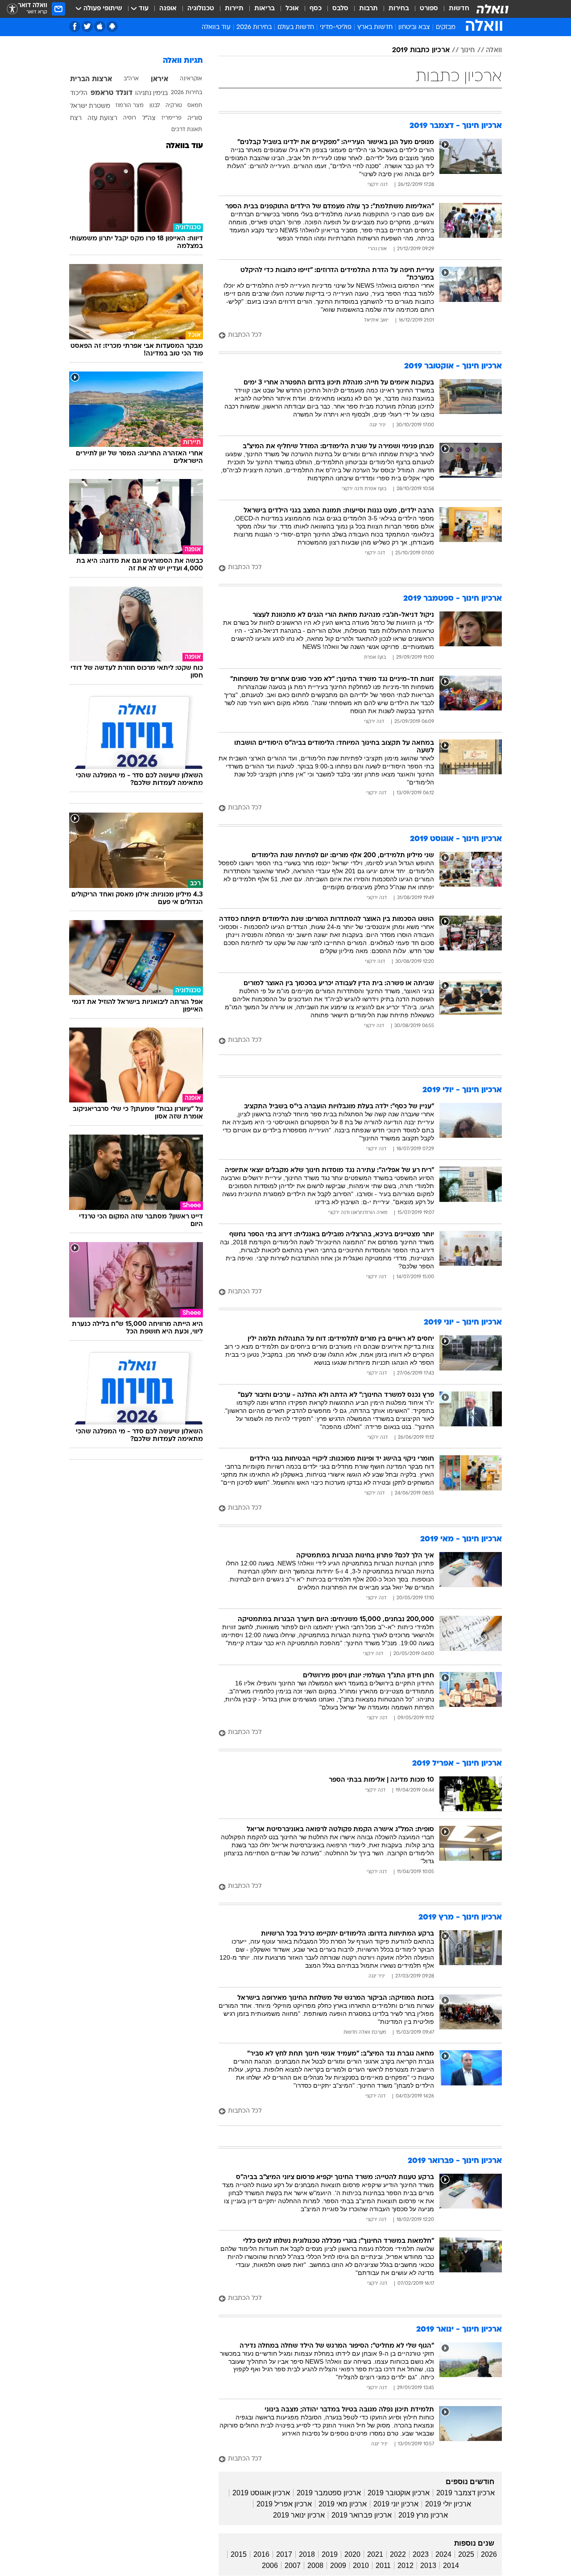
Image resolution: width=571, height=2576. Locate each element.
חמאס (195, 106)
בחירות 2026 (254, 27)
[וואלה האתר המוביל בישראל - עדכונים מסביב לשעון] (492, 9)
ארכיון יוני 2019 (396, 2504)
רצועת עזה (102, 118)
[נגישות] (12, 9)
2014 (451, 2566)
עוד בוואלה (184, 146)
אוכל (292, 9)
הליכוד (79, 93)
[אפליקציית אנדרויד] (112, 27)
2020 (352, 2554)
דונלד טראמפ (112, 93)
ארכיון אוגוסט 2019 (261, 2493)
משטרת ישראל (90, 106)
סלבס (340, 9)
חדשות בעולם (296, 27)
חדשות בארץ (375, 27)
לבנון (155, 106)
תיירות (234, 9)
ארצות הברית (91, 79)
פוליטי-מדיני (336, 27)
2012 (405, 2566)
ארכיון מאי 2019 (343, 2504)
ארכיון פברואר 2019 (362, 2515)
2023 (421, 2554)
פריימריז (172, 118)
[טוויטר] (87, 27)
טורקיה (174, 106)
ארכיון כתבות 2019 (421, 50)
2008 (315, 2566)
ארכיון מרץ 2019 (423, 2515)
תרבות (368, 9)
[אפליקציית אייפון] (100, 27)
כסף (316, 9)
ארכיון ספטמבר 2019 (329, 2493)
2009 (338, 2566)
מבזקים (446, 27)
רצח (76, 118)
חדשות (459, 9)
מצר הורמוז (130, 106)
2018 (307, 2554)
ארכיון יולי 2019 (448, 2504)
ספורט (429, 9)
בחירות (399, 9)
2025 (466, 2554)
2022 (398, 2554)
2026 (489, 2554)
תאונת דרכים (187, 130)
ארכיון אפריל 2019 (284, 2504)
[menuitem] (454, 9)
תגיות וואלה (183, 61)
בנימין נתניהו (151, 93)
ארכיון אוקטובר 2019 (399, 2493)
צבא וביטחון (414, 27)
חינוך (468, 50)
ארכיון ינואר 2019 (299, 2515)
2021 (375, 2554)
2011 (383, 2566)
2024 (443, 2554)
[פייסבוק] (75, 27)
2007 (293, 2566)
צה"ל (149, 118)
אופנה (168, 9)
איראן (159, 79)
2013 (428, 2566)
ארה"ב (131, 79)
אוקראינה (191, 79)
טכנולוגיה (201, 9)
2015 (239, 2554)
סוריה (195, 118)
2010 (361, 2566)
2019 (330, 2554)
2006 (270, 2566)
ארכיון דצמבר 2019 (465, 2493)
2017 (284, 2554)
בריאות (265, 9)
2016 (261, 2554)
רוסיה (130, 118)
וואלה (494, 50)
